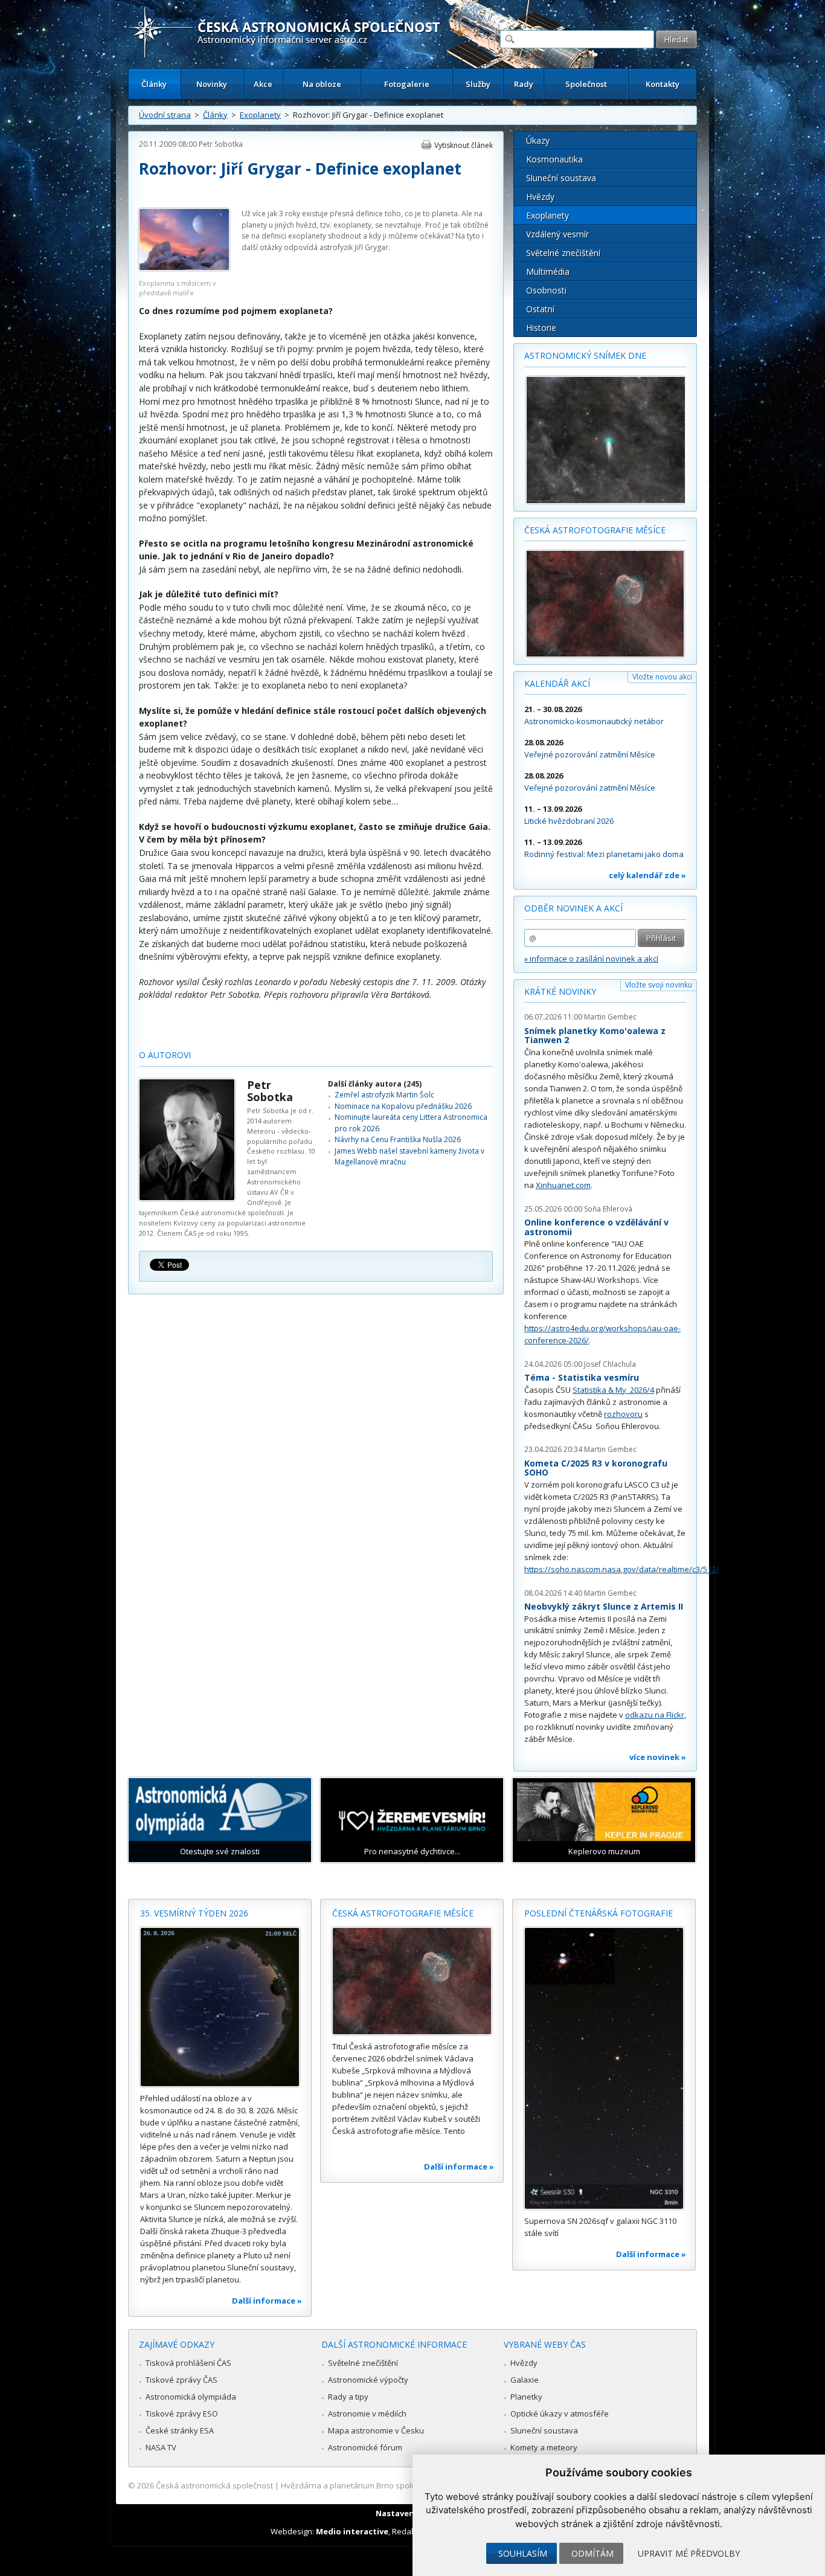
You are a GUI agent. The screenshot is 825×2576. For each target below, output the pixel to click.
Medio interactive (352, 2531)
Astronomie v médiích (367, 2414)
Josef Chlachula (610, 1364)
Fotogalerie (407, 84)
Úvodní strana (165, 115)
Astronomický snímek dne (585, 355)
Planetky (526, 2397)
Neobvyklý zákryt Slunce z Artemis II (604, 1606)
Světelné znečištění (563, 253)
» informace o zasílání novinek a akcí (591, 959)
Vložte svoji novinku (659, 985)
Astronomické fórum (365, 2447)
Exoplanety (260, 115)
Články (154, 84)
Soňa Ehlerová (608, 1209)
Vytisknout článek (464, 145)
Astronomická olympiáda (191, 2397)
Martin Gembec (610, 1017)
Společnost (586, 84)
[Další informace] (220, 2007)
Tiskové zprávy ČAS (181, 2380)
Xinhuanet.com (563, 1185)
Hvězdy (540, 197)
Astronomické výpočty (368, 2380)
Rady (524, 84)
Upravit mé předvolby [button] (689, 2553)
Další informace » (267, 2301)
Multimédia (548, 271)
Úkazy (538, 140)
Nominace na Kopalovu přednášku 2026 (403, 1106)
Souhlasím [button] (523, 2553)
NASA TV (161, 2447)
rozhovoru (623, 1414)
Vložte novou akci (662, 677)
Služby (478, 84)
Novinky (212, 84)
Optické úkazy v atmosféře (560, 2414)
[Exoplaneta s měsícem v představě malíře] (184, 268)
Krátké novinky (560, 991)
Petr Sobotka (221, 144)
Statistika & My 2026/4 (613, 1390)
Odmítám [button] (592, 2553)
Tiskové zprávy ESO (182, 2414)
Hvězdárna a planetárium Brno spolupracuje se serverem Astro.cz (402, 2485)
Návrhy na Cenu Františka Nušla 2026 (398, 1139)
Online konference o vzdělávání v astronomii (596, 1227)
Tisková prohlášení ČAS (188, 2363)
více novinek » (658, 1757)
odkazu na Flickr (655, 1715)
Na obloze (322, 84)
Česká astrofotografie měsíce (595, 530)
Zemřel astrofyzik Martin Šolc (384, 1095)
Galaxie (525, 2380)
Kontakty (663, 84)
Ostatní (540, 309)
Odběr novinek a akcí (573, 908)
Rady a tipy (348, 2397)
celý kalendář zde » (647, 875)
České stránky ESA (180, 2430)
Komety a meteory (544, 2447)
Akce (263, 84)
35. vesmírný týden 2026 (194, 1913)
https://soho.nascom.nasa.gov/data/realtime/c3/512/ (621, 1569)
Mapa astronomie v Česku (376, 2430)
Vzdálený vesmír (557, 234)
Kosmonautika (554, 159)
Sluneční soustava (561, 178)
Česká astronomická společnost (214, 2485)
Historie (541, 328)
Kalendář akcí (557, 683)
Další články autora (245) (375, 1084)
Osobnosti (546, 290)
